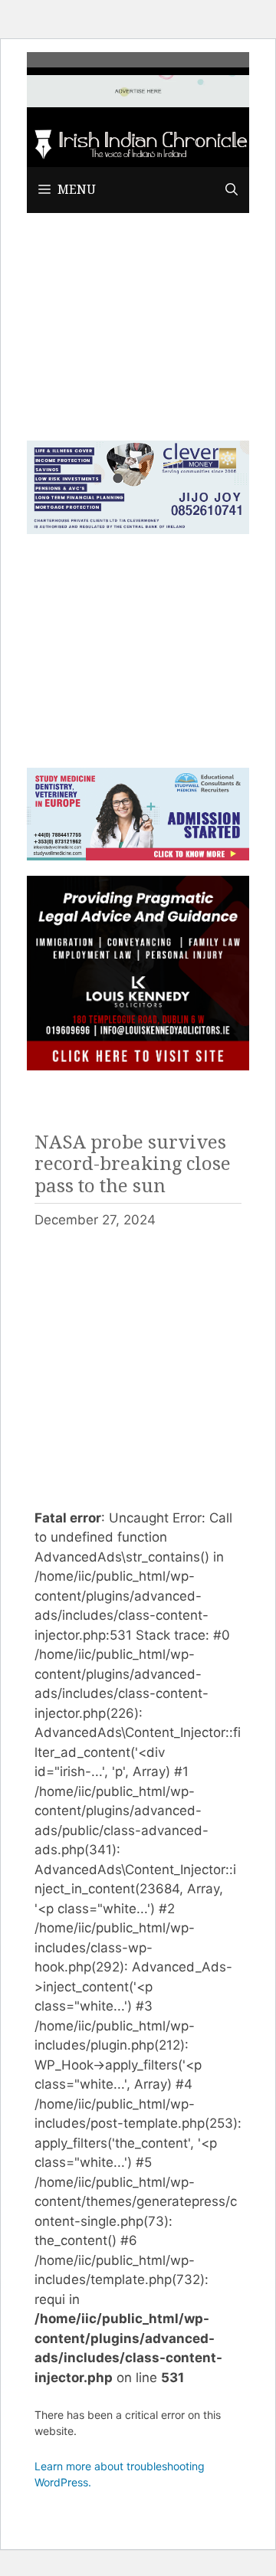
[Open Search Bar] (232, 190)
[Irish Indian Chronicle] (138, 143)
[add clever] (138, 529)
